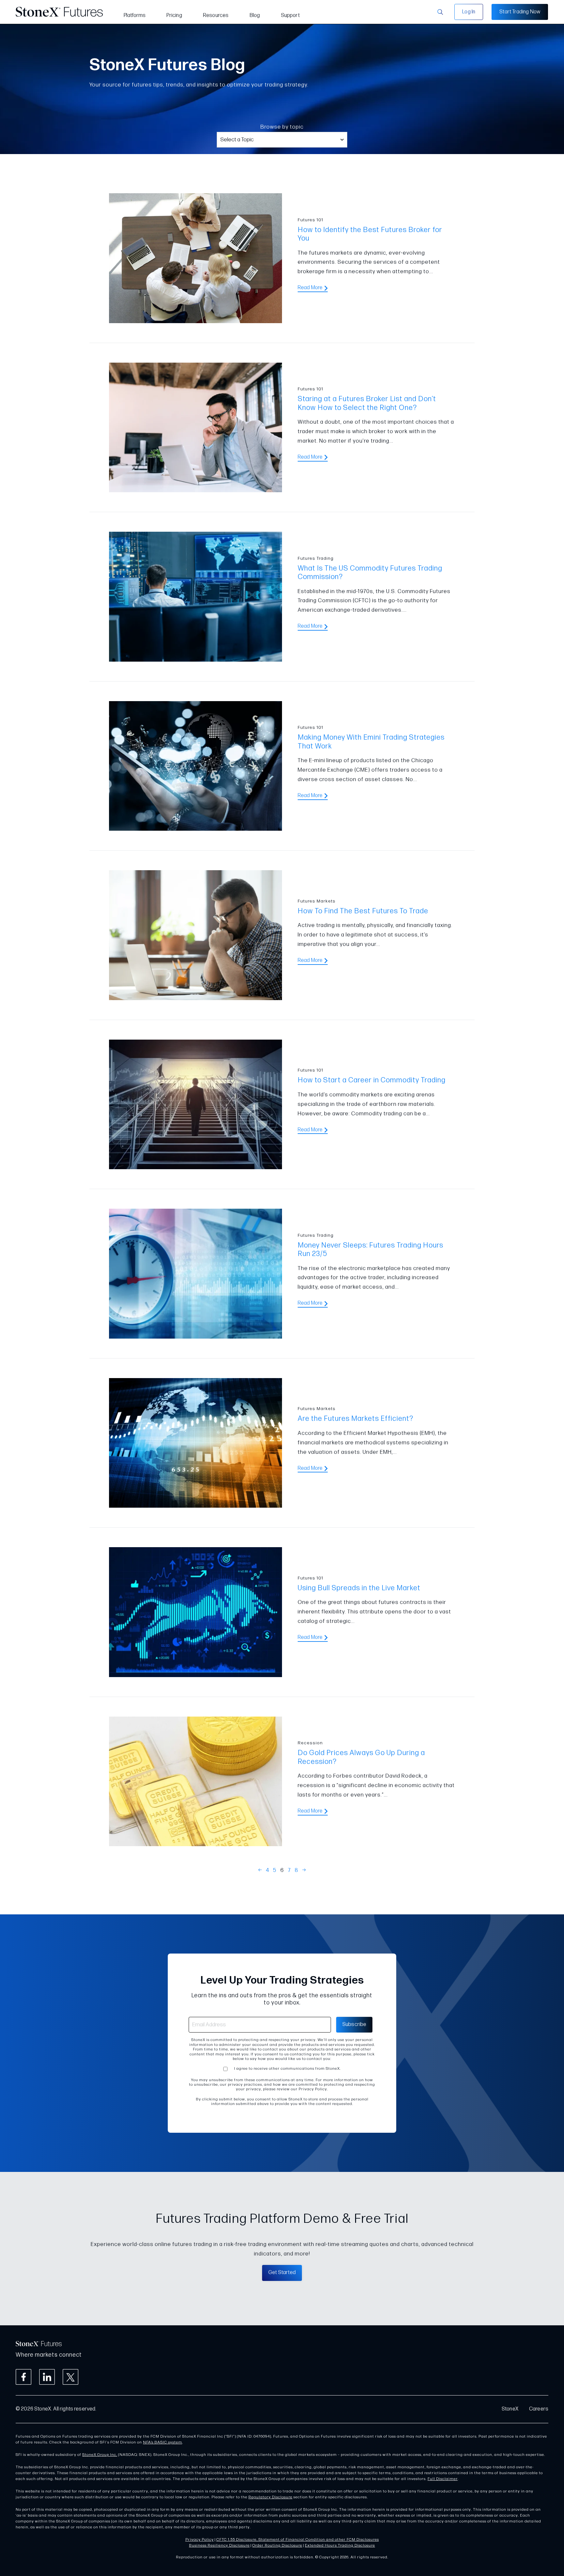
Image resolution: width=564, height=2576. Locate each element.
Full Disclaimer (443, 2479)
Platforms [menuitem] (135, 16)
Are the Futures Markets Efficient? (355, 1419)
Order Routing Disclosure (277, 2545)
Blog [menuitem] (255, 16)
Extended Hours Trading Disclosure (340, 2545)
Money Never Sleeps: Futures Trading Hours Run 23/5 (370, 1250)
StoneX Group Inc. (100, 2455)
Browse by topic (282, 127)
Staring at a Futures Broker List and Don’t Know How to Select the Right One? (367, 403)
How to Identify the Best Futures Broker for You (370, 234)
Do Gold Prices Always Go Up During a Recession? (361, 1757)
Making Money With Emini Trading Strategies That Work (371, 742)
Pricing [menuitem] (174, 16)
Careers (539, 2409)
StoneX (510, 2409)
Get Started (282, 2273)
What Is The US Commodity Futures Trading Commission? (370, 573)
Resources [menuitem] (216, 16)
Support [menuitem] (290, 16)
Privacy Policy (200, 2540)
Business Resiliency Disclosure (219, 2545)
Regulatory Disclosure (270, 2497)
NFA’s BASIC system (163, 2442)
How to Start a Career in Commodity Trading (372, 1080)
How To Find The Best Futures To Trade (363, 911)
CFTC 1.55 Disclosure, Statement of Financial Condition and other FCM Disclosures (298, 2540)
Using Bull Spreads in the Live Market (359, 1588)
